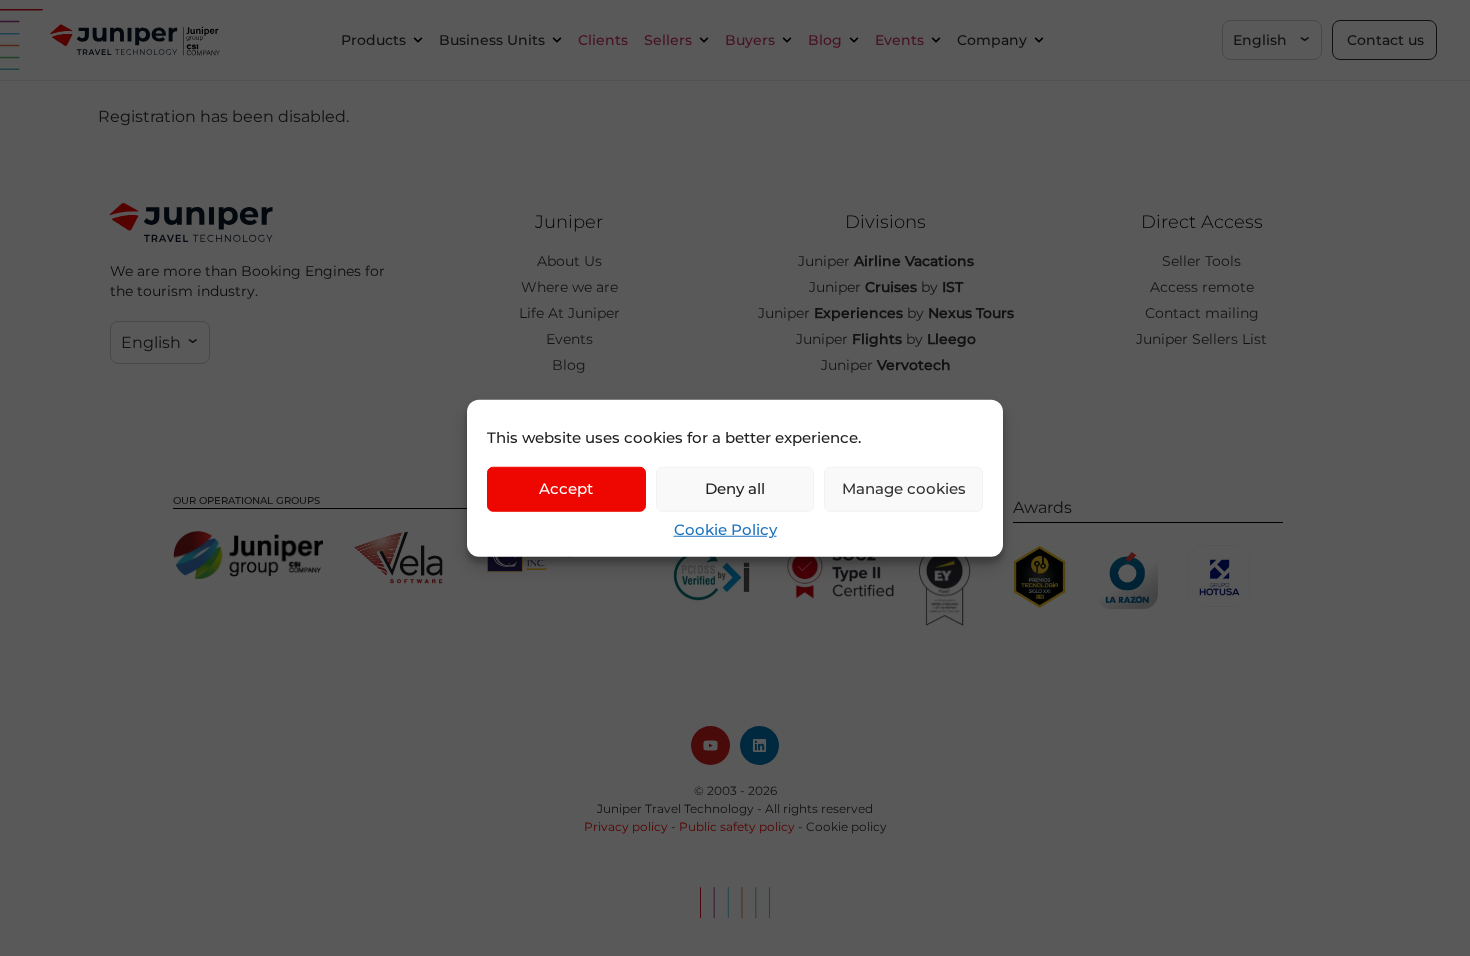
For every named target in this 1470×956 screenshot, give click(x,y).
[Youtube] (710, 745)
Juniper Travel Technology (675, 808)
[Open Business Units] (557, 40)
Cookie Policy (725, 528)
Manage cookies (904, 488)
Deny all (735, 488)
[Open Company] (1039, 40)
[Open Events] (936, 40)
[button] (1272, 40)
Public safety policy (737, 826)
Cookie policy (846, 826)
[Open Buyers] (787, 40)
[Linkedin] (759, 745)
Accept (566, 488)
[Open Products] (418, 40)
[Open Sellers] (704, 40)
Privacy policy (626, 826)
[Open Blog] (854, 40)
